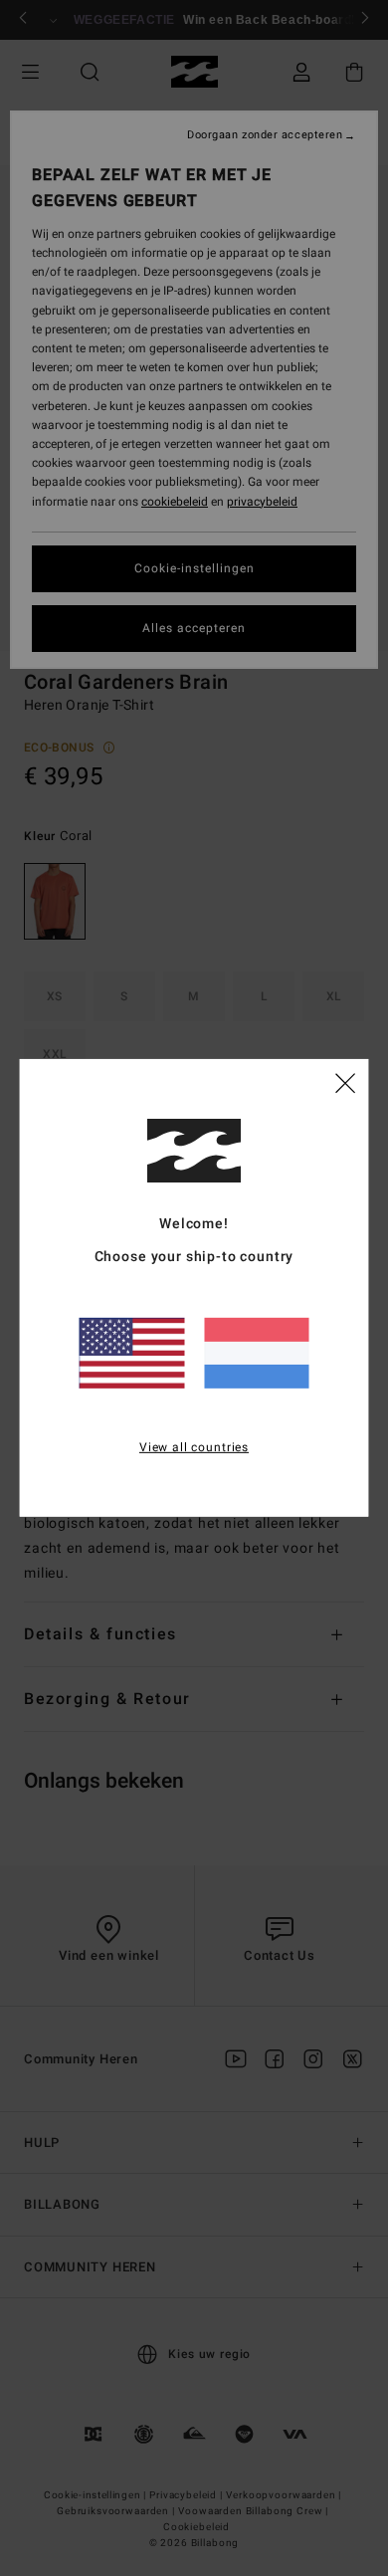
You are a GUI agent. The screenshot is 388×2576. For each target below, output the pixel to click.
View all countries (194, 1446)
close (345, 1082)
